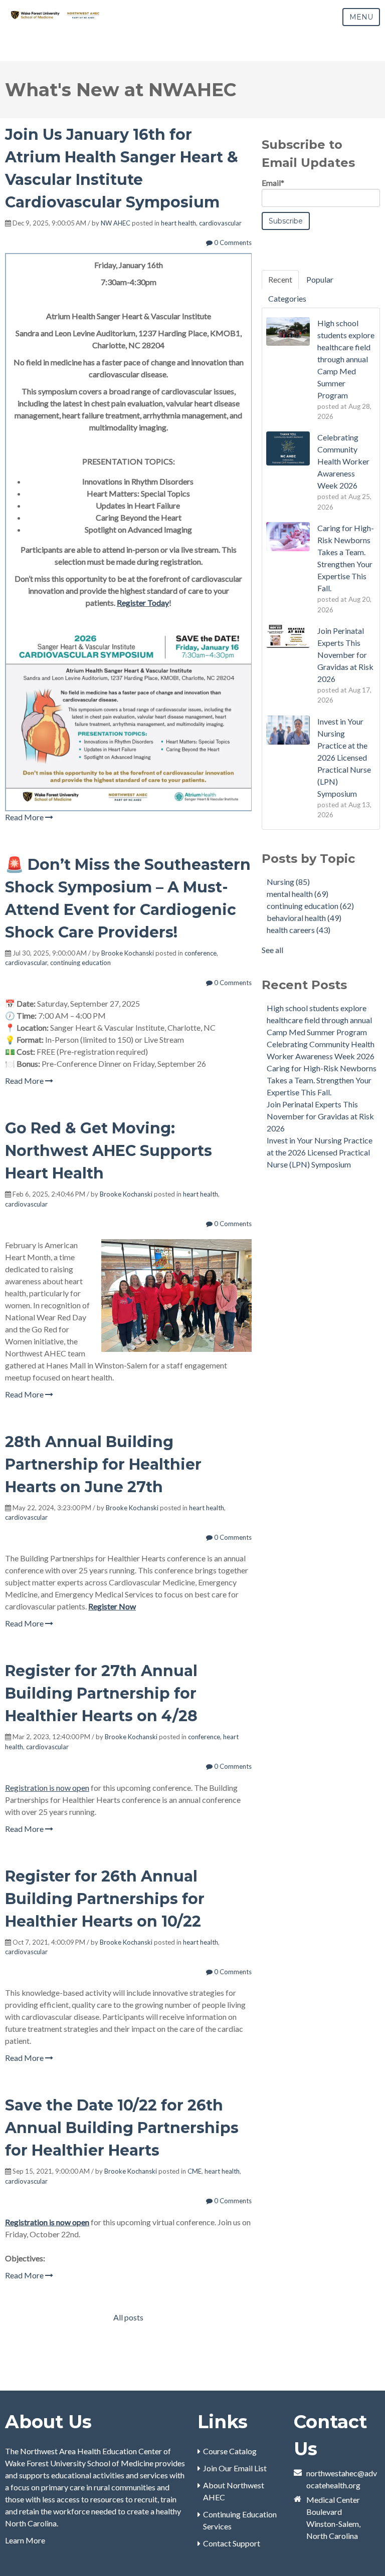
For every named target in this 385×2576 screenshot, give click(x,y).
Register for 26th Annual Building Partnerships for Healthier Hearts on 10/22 (105, 1899)
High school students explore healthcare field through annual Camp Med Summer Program (319, 1020)
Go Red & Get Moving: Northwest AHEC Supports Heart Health (109, 1151)
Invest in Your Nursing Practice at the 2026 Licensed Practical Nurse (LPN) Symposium (320, 1152)
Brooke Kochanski (128, 953)
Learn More (25, 2540)
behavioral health (304, 918)
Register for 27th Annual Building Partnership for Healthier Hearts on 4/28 (101, 1693)
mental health (298, 894)
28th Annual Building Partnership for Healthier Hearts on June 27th (103, 1464)
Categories (287, 298)
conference (201, 953)
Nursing (288, 882)
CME (195, 2171)
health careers (299, 930)
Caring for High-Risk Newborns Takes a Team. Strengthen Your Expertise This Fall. (322, 1080)
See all (272, 950)
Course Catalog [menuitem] (230, 2451)
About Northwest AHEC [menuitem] (234, 2491)
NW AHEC (116, 223)
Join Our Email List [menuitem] (235, 2468)
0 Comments (232, 243)
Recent (280, 279)
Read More (25, 817)
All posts (128, 2317)
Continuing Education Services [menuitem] (240, 2520)
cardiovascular (220, 223)
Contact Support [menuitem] (232, 2543)
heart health (178, 223)
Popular (320, 279)
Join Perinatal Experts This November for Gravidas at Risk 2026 (320, 1116)
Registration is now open (47, 1788)
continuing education (80, 963)
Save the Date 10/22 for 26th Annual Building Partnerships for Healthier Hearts (122, 2128)
